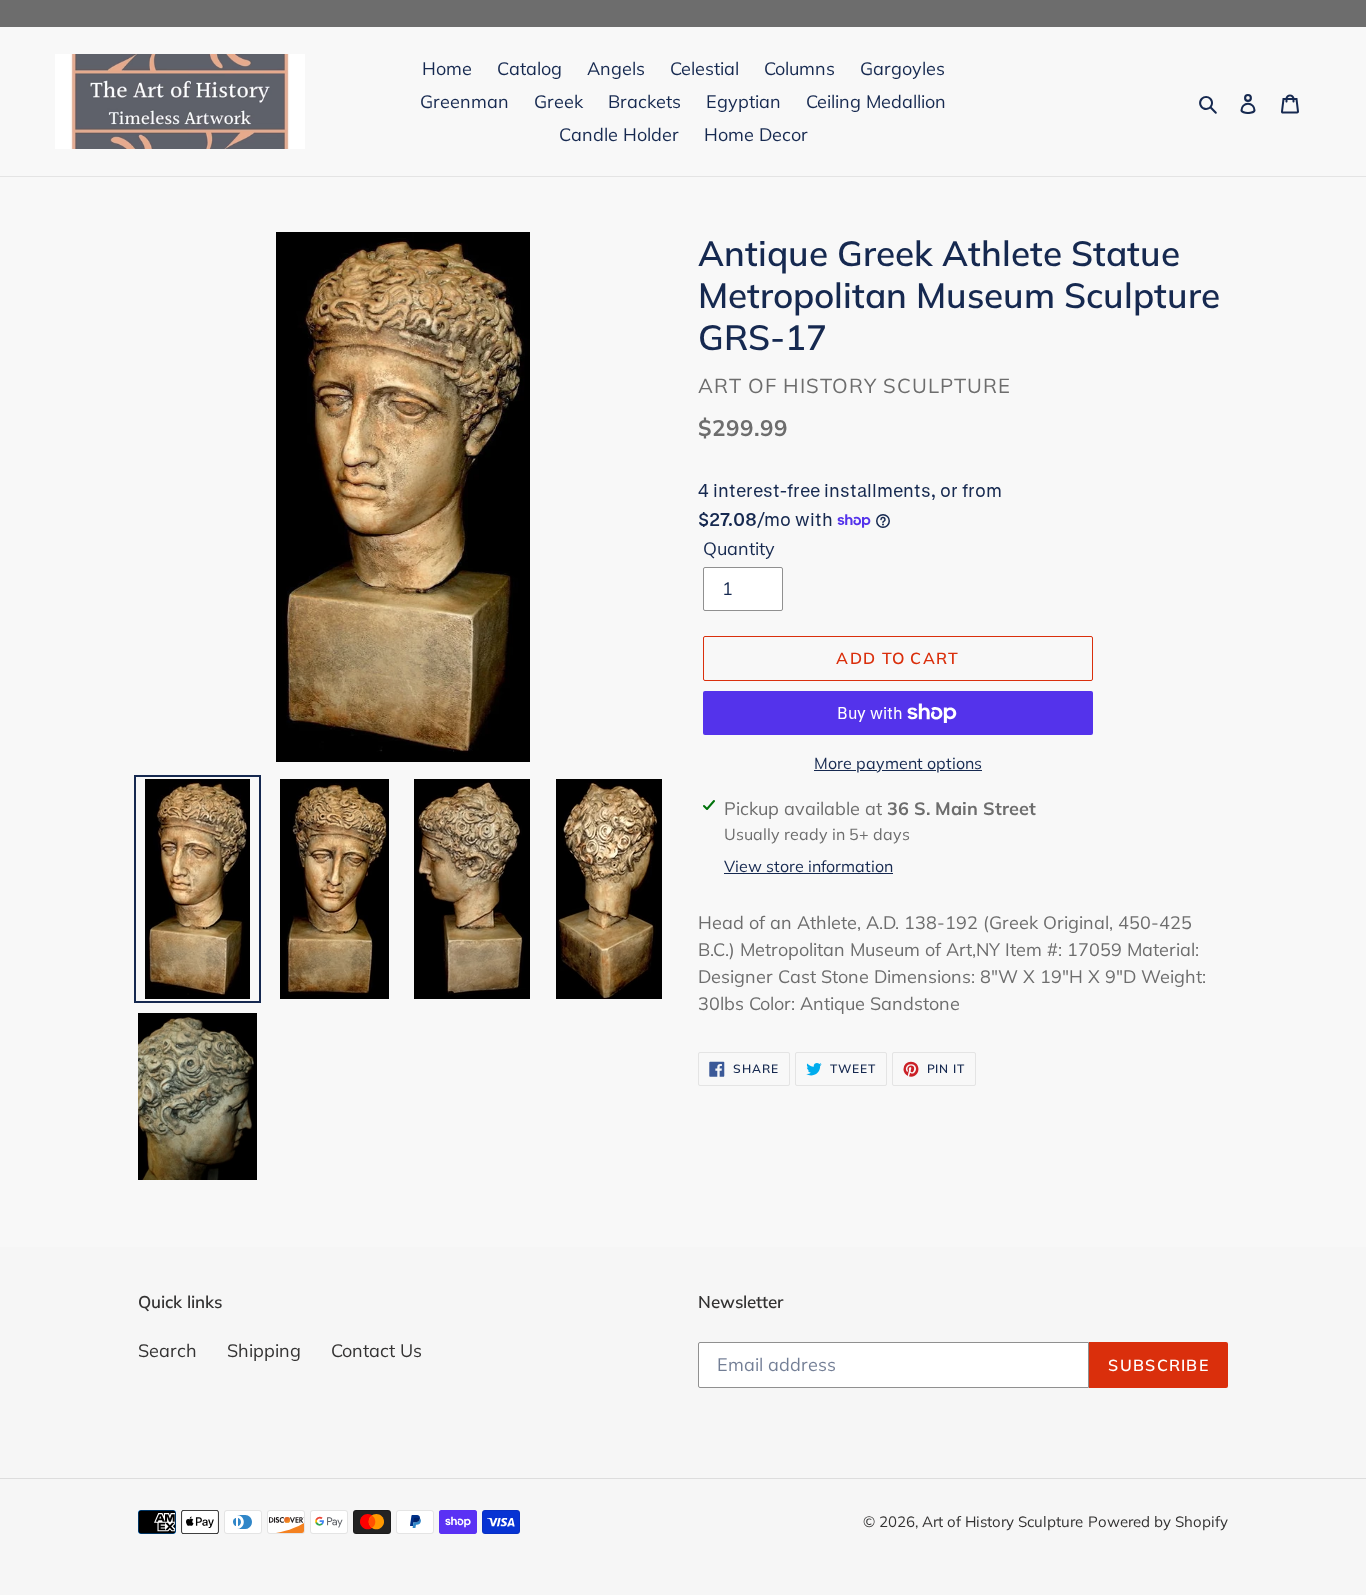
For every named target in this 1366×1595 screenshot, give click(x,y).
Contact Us (376, 1350)
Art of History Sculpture (1002, 1521)
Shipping (264, 1350)
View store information (808, 866)
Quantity (739, 548)
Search (167, 1350)
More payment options (898, 763)
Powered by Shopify (1158, 1521)
